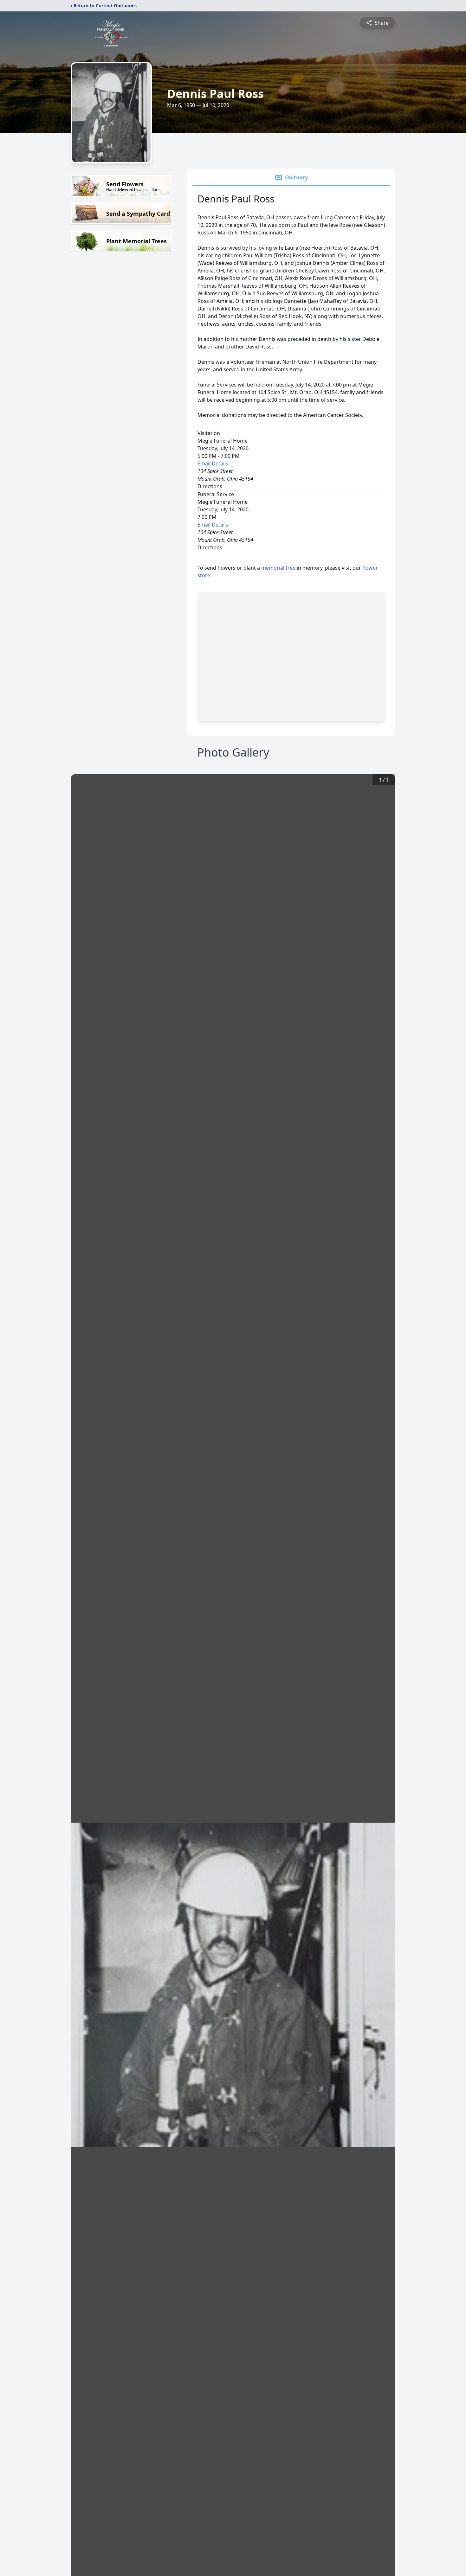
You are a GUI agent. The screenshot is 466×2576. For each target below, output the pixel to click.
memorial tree (278, 568)
